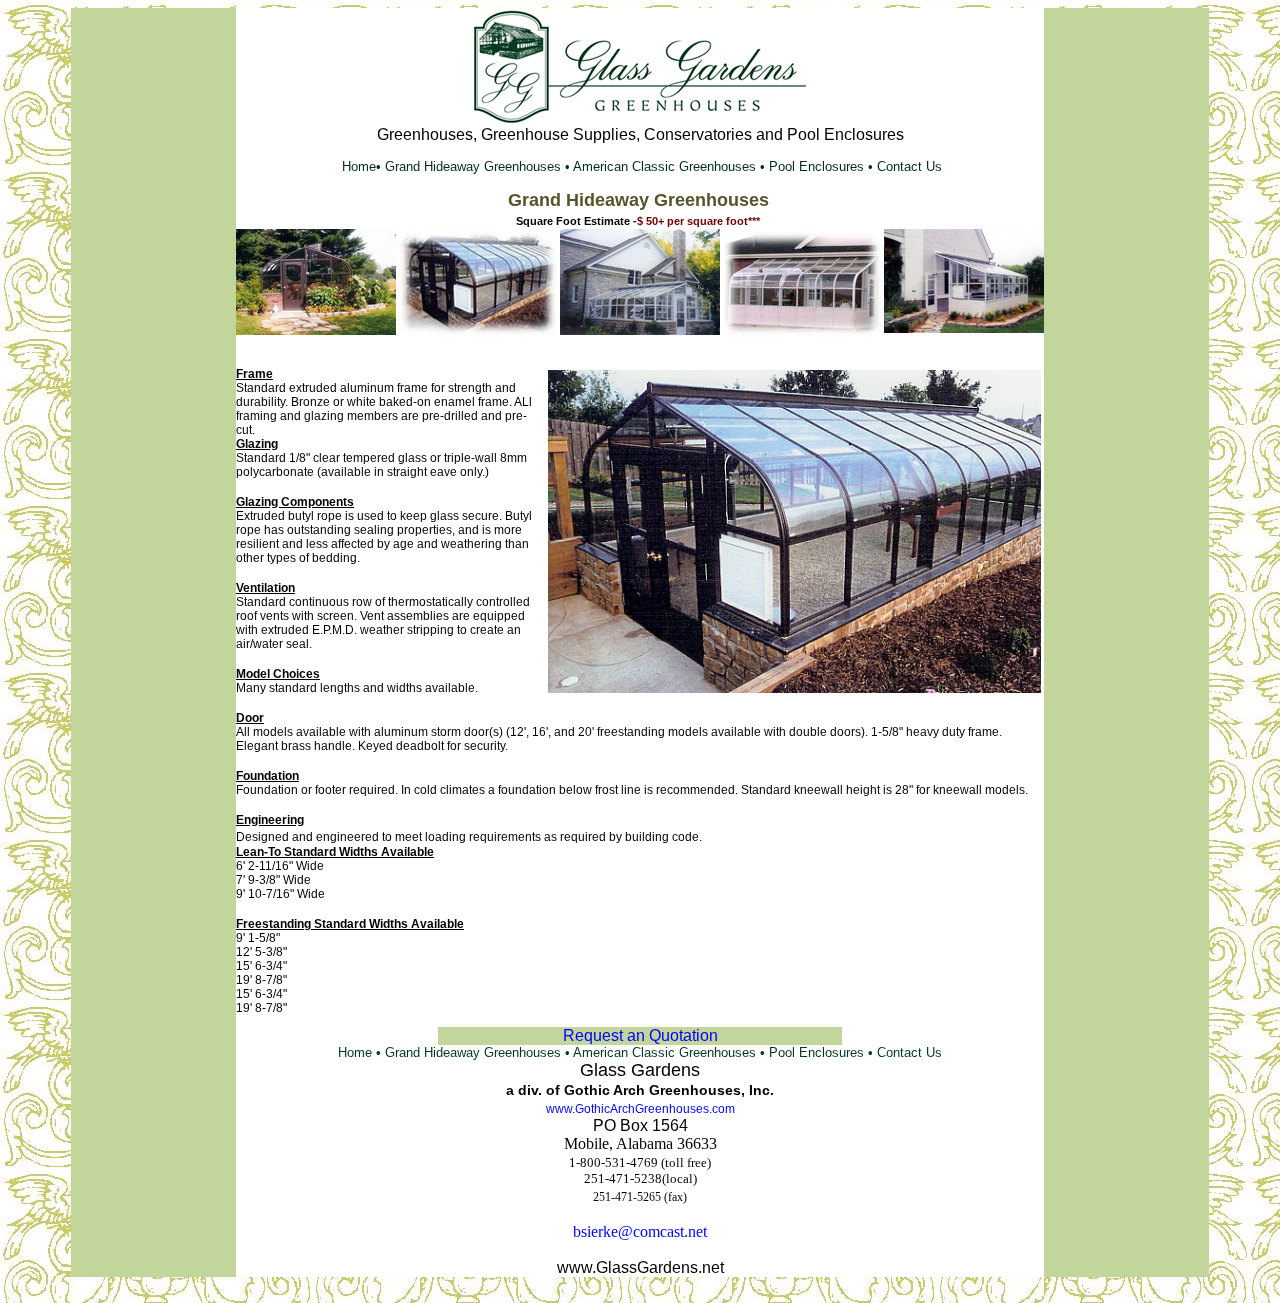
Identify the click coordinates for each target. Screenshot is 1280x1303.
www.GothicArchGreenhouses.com (640, 1109)
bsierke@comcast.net (640, 1231)
